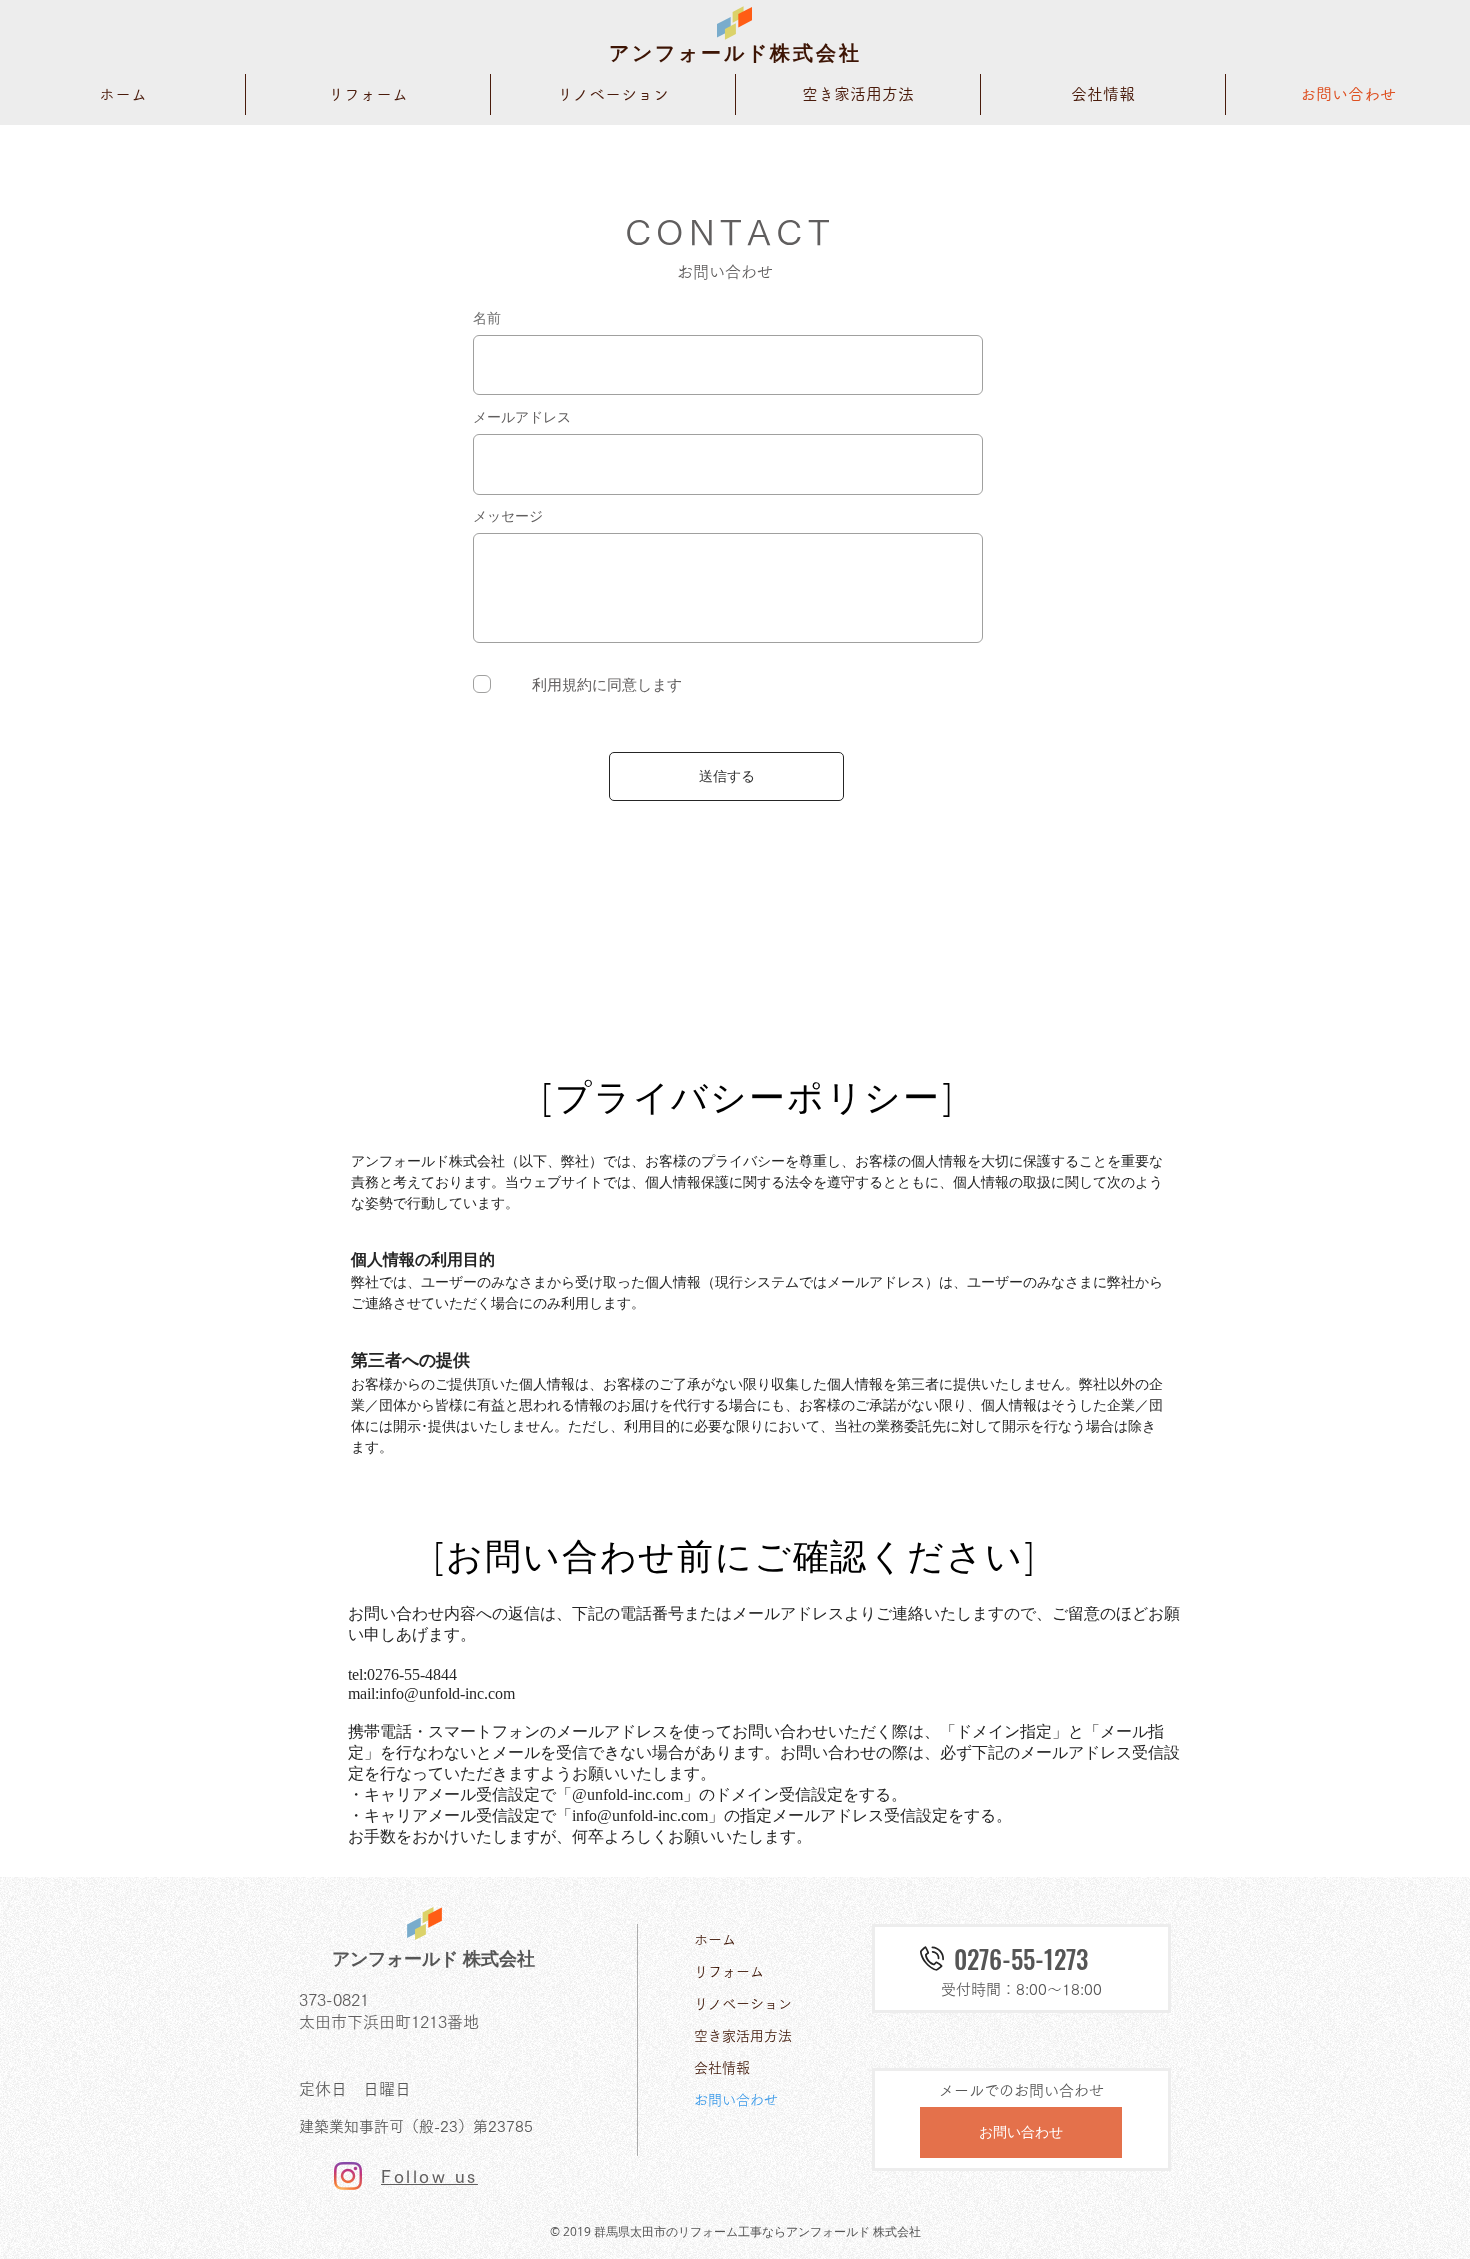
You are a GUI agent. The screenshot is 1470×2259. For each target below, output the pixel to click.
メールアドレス (522, 417)
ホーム (715, 1940)
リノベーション (743, 2004)
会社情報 (722, 2068)
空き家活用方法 (743, 2036)
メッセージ (508, 516)
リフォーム (729, 1972)
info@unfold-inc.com (447, 1693)
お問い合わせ (736, 2100)
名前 (487, 318)
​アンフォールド (689, 53)
